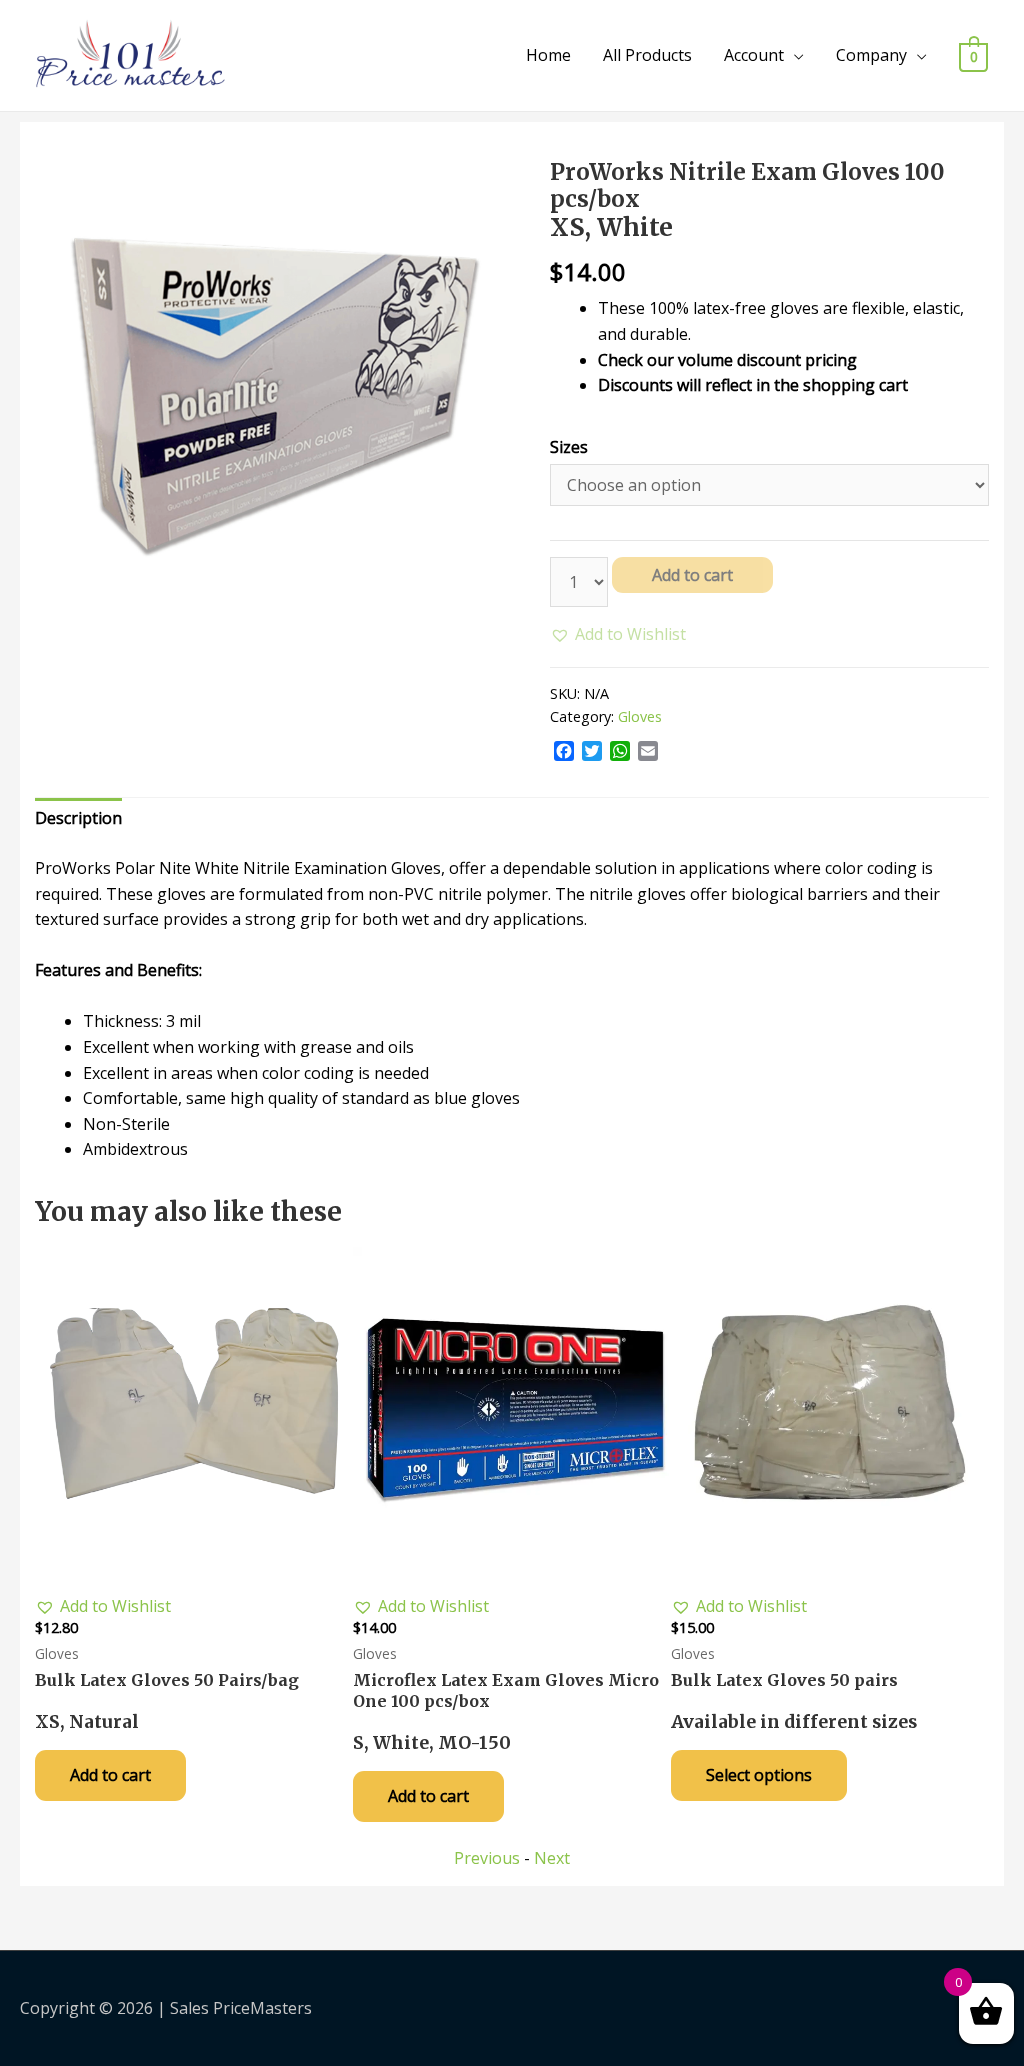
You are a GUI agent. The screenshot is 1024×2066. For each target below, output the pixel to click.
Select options (759, 1775)
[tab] (78, 819)
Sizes (569, 447)
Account (754, 55)
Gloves (640, 716)
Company (871, 55)
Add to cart (692, 575)
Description (78, 818)
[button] (618, 635)
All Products (647, 55)
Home (548, 55)
